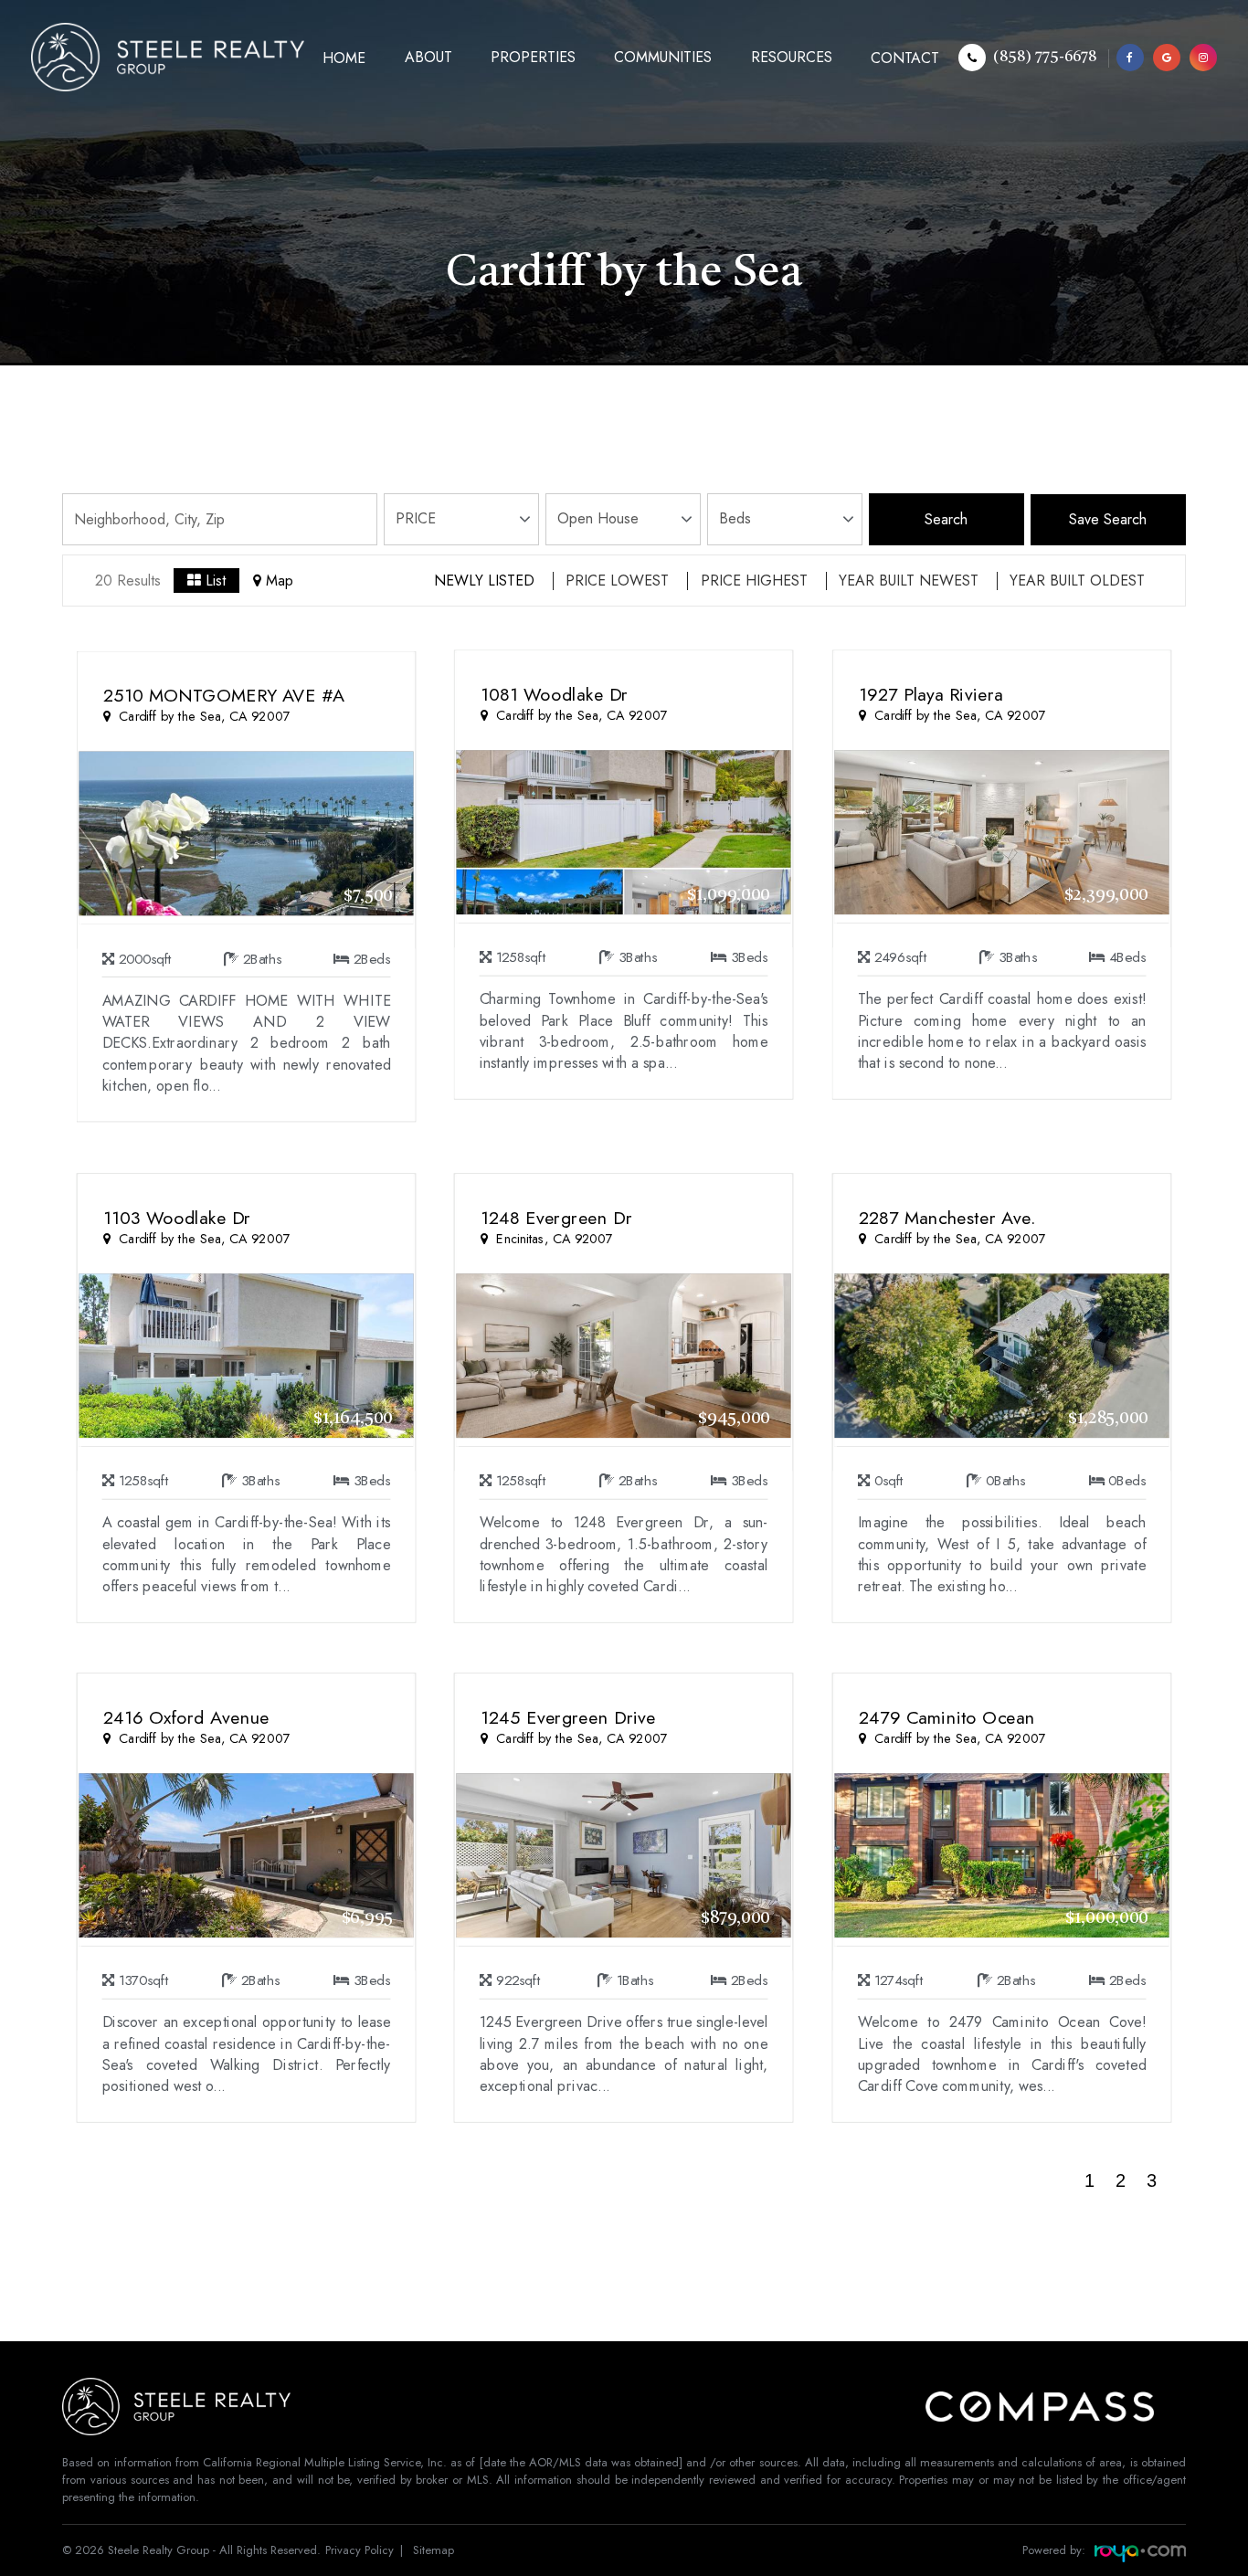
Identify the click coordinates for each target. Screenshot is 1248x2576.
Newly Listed (484, 581)
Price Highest (754, 581)
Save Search (1108, 519)
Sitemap (434, 2550)
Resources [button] (792, 57)
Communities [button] (663, 57)
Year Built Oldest (1077, 581)
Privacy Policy (360, 2550)
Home (344, 58)
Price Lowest (617, 581)
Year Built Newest (909, 581)
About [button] (428, 57)
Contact (905, 58)
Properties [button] (533, 57)
